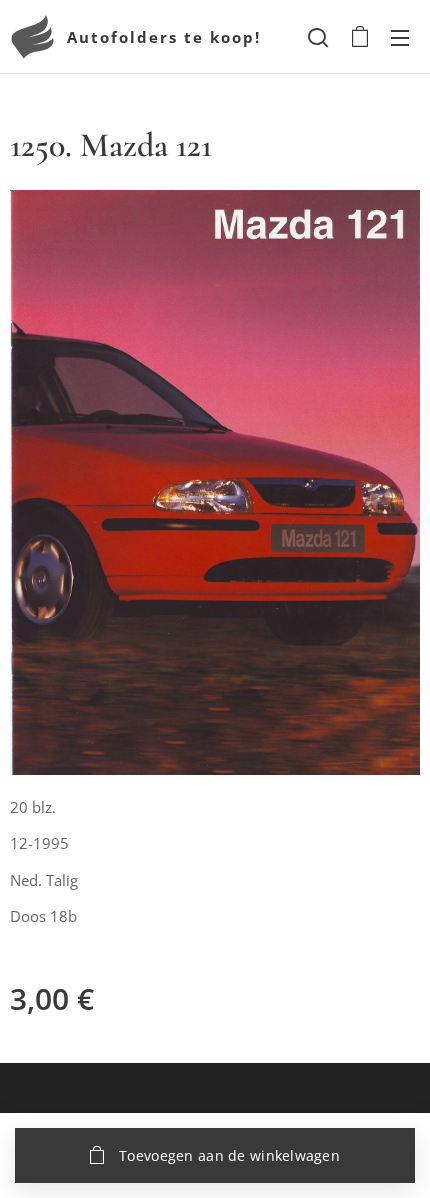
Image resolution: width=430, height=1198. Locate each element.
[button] (318, 37)
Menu (400, 37)
